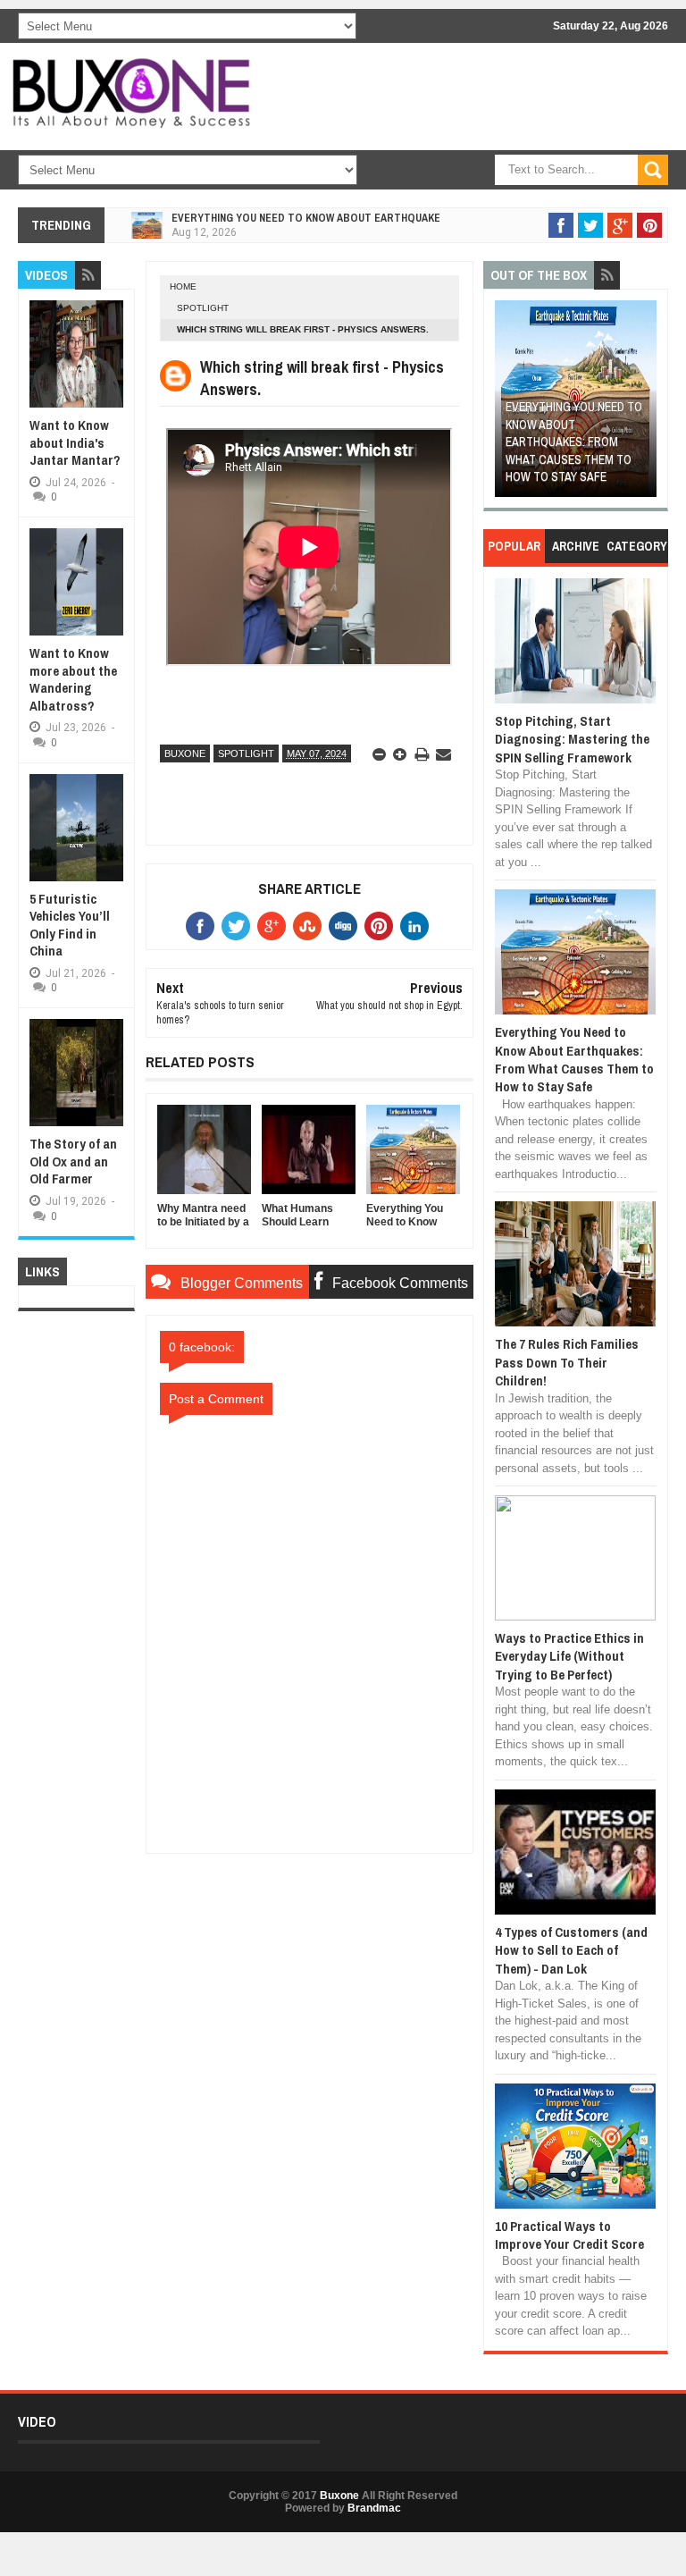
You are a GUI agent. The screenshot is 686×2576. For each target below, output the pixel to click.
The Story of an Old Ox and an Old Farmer (73, 1161)
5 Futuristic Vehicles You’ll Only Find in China (70, 925)
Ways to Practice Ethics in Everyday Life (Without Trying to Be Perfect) (569, 1656)
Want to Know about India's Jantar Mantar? (75, 442)
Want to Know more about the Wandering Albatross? (73, 679)
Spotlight (203, 308)
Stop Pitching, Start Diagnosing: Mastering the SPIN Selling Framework (572, 739)
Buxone (185, 753)
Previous (508, 404)
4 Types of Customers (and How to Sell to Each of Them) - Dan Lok (571, 1950)
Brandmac (374, 2508)
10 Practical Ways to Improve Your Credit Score (569, 2235)
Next (644, 404)
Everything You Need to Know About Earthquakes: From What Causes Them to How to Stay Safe (574, 442)
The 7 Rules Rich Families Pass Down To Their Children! (567, 1362)
